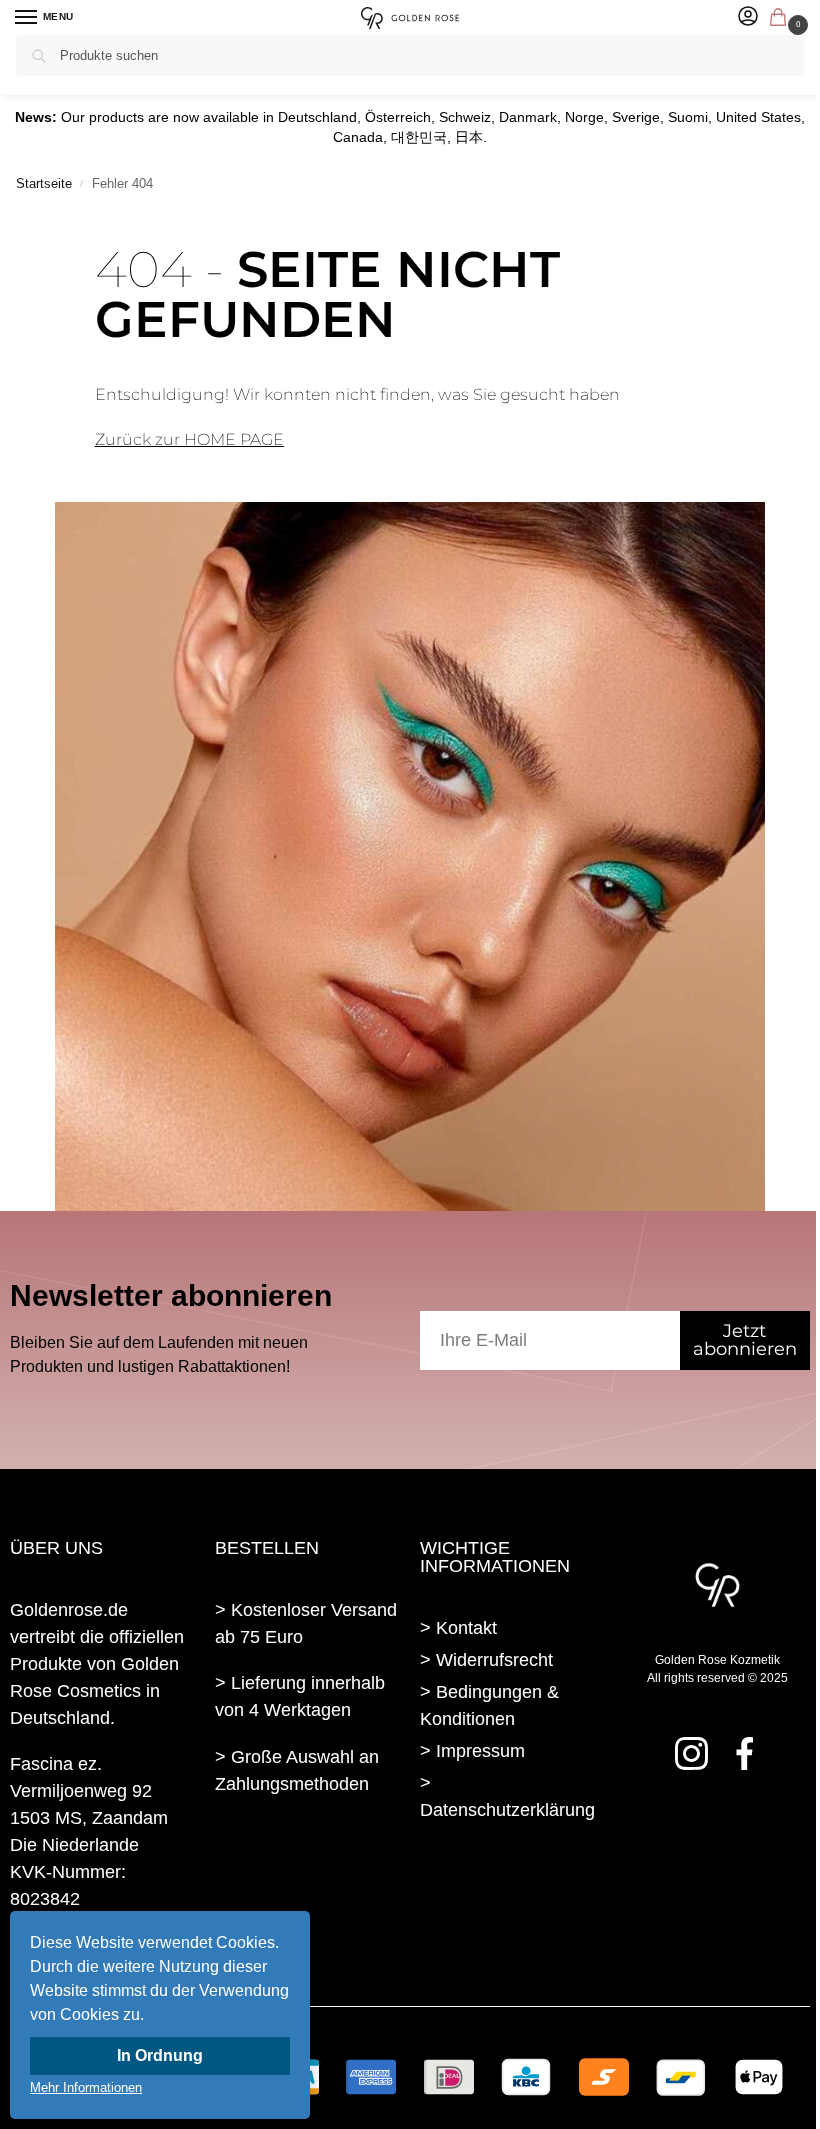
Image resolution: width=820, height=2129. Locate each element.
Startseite (44, 183)
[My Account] (748, 17)
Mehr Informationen (86, 2087)
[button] (782, 19)
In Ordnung (160, 2055)
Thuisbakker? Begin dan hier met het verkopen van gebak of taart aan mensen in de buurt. (307, 1884)
